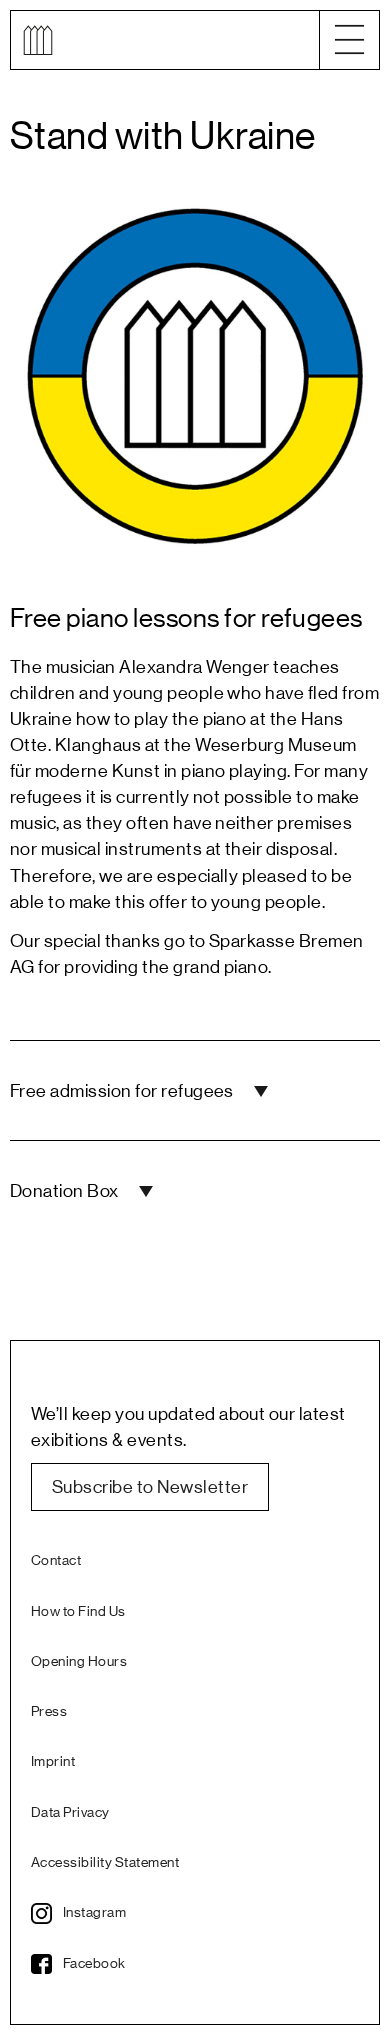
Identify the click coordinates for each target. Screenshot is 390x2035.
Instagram (94, 1913)
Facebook (94, 1964)
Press (49, 1712)
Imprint (53, 1762)
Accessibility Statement (105, 1863)
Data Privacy (70, 1813)
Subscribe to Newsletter (150, 1487)
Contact (56, 1561)
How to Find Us (78, 1612)
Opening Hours (79, 1662)
